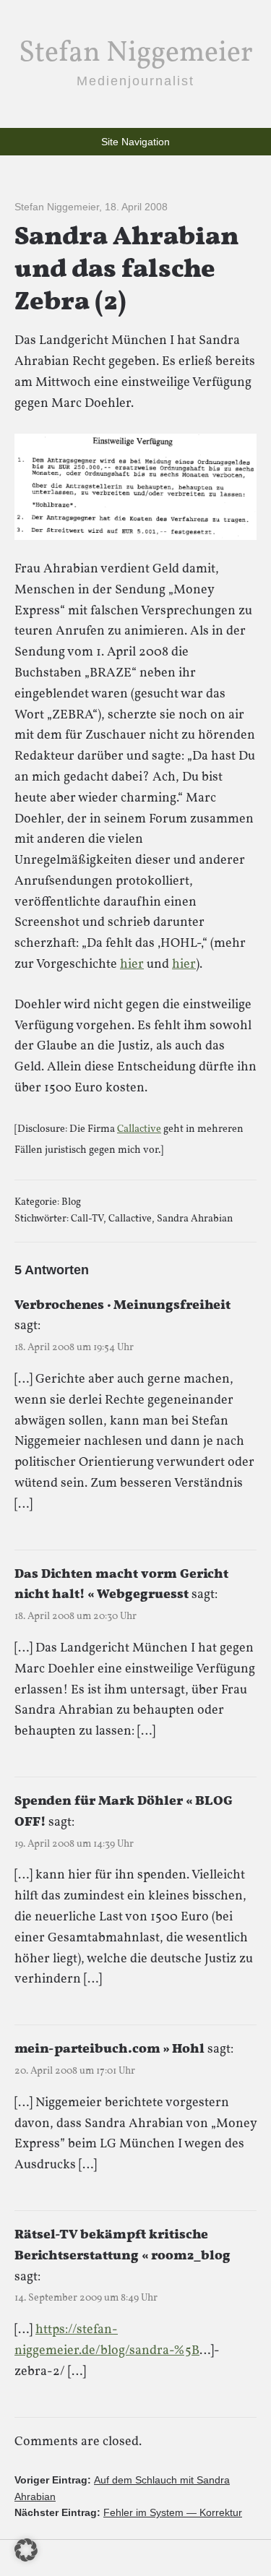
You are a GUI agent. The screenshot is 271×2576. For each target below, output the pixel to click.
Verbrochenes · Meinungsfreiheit (122, 1306)
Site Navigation (135, 142)
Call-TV (87, 1219)
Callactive (139, 1129)
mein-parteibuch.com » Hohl (109, 2049)
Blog (71, 1202)
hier (132, 965)
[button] (26, 2550)
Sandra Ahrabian (195, 1219)
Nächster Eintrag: (128, 2512)
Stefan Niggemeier (136, 53)
